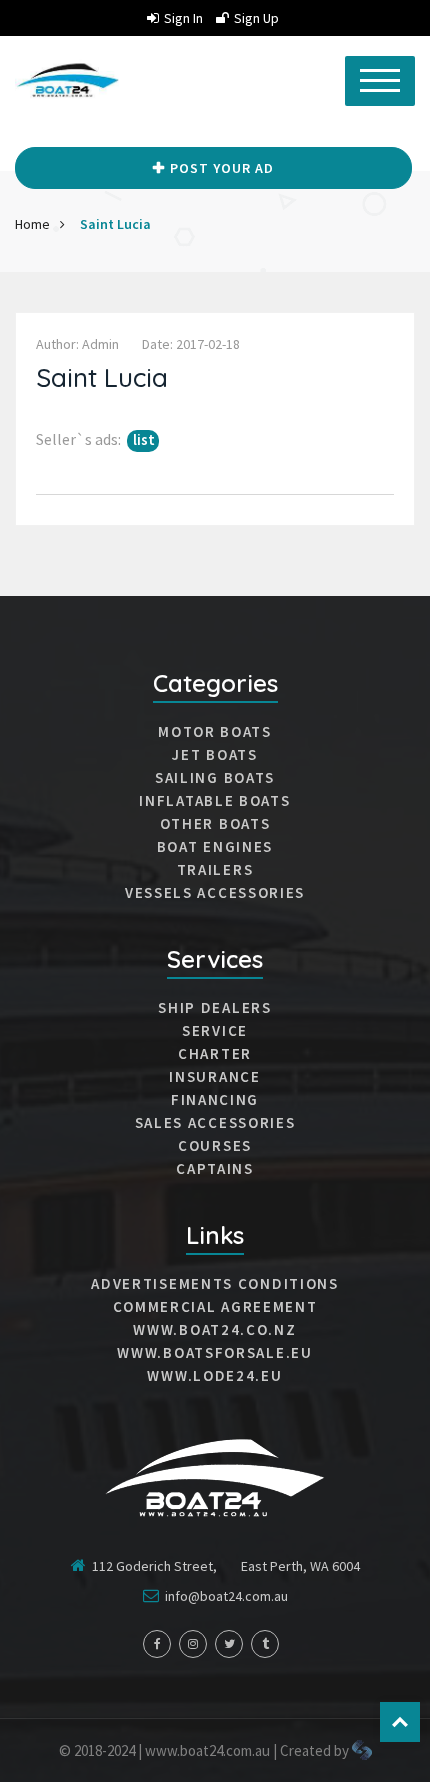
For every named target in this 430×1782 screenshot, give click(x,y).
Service (215, 1031)
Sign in (183, 18)
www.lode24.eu (214, 1376)
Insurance (214, 1077)
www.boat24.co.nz (214, 1330)
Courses (215, 1146)
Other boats (215, 824)
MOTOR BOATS (215, 732)
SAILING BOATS (215, 778)
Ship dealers (214, 1008)
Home (32, 224)
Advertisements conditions (215, 1284)
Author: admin (77, 344)
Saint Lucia (115, 224)
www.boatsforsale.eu (214, 1353)
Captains (215, 1169)
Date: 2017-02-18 (191, 344)
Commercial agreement (215, 1307)
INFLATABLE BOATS (214, 801)
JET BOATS (214, 755)
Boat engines (215, 847)
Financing (215, 1100)
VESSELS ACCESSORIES (215, 893)
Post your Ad (222, 168)
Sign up (256, 18)
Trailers (215, 870)
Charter (215, 1054)
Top (400, 1722)
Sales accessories (215, 1123)
